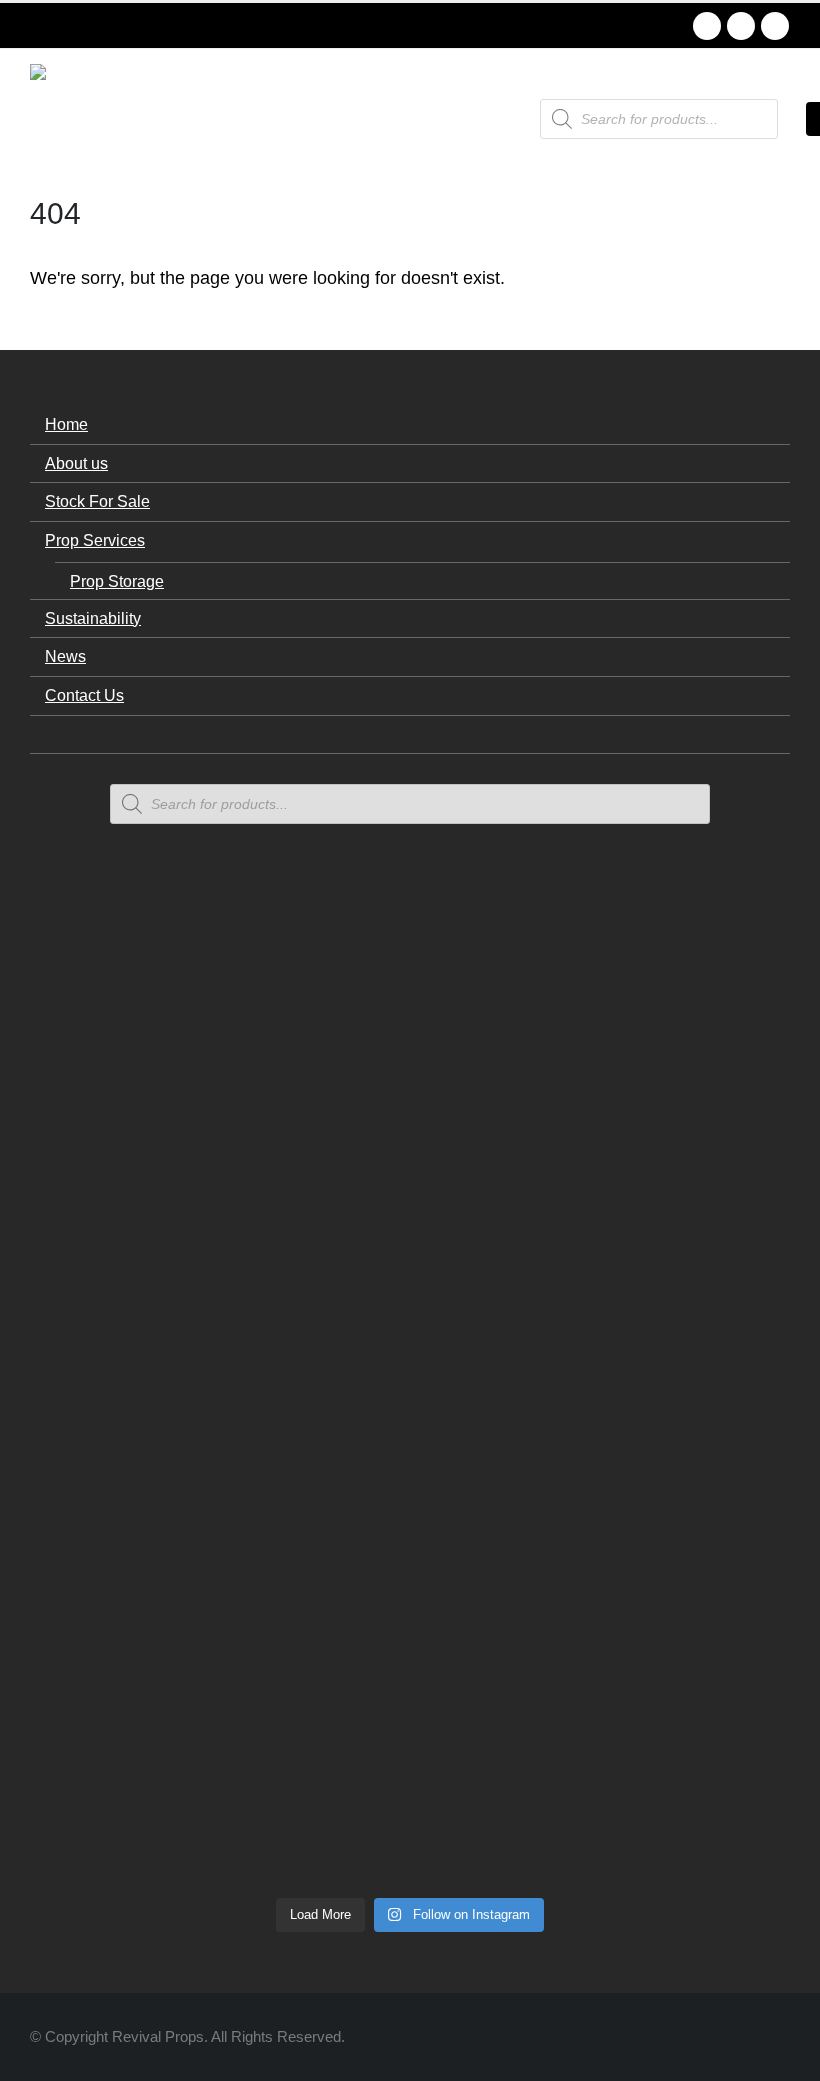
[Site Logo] (85, 119)
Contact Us (84, 695)
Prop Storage (117, 581)
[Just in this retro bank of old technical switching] (410, 1509)
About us (76, 463)
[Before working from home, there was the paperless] (102, 1665)
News (65, 656)
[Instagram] (775, 26)
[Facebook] (707, 26)
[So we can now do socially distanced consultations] (564, 1665)
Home (66, 424)
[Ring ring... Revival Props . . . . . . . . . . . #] (256, 1151)
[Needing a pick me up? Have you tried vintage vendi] (102, 1115)
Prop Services (95, 540)
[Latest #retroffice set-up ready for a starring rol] (718, 995)
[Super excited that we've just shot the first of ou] (256, 1629)
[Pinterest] (741, 26)
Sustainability (93, 618)
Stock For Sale (97, 501)
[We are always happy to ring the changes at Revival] (718, 1557)
